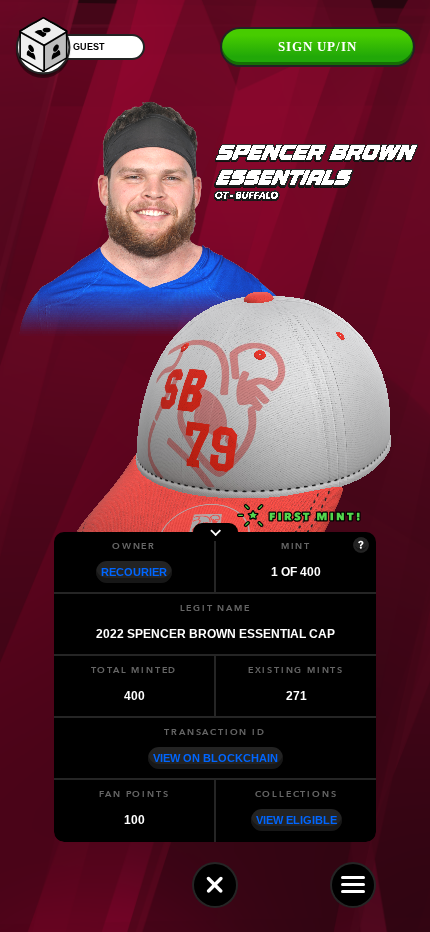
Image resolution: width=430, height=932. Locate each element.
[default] (215, 885)
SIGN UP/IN (317, 46)
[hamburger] (353, 885)
